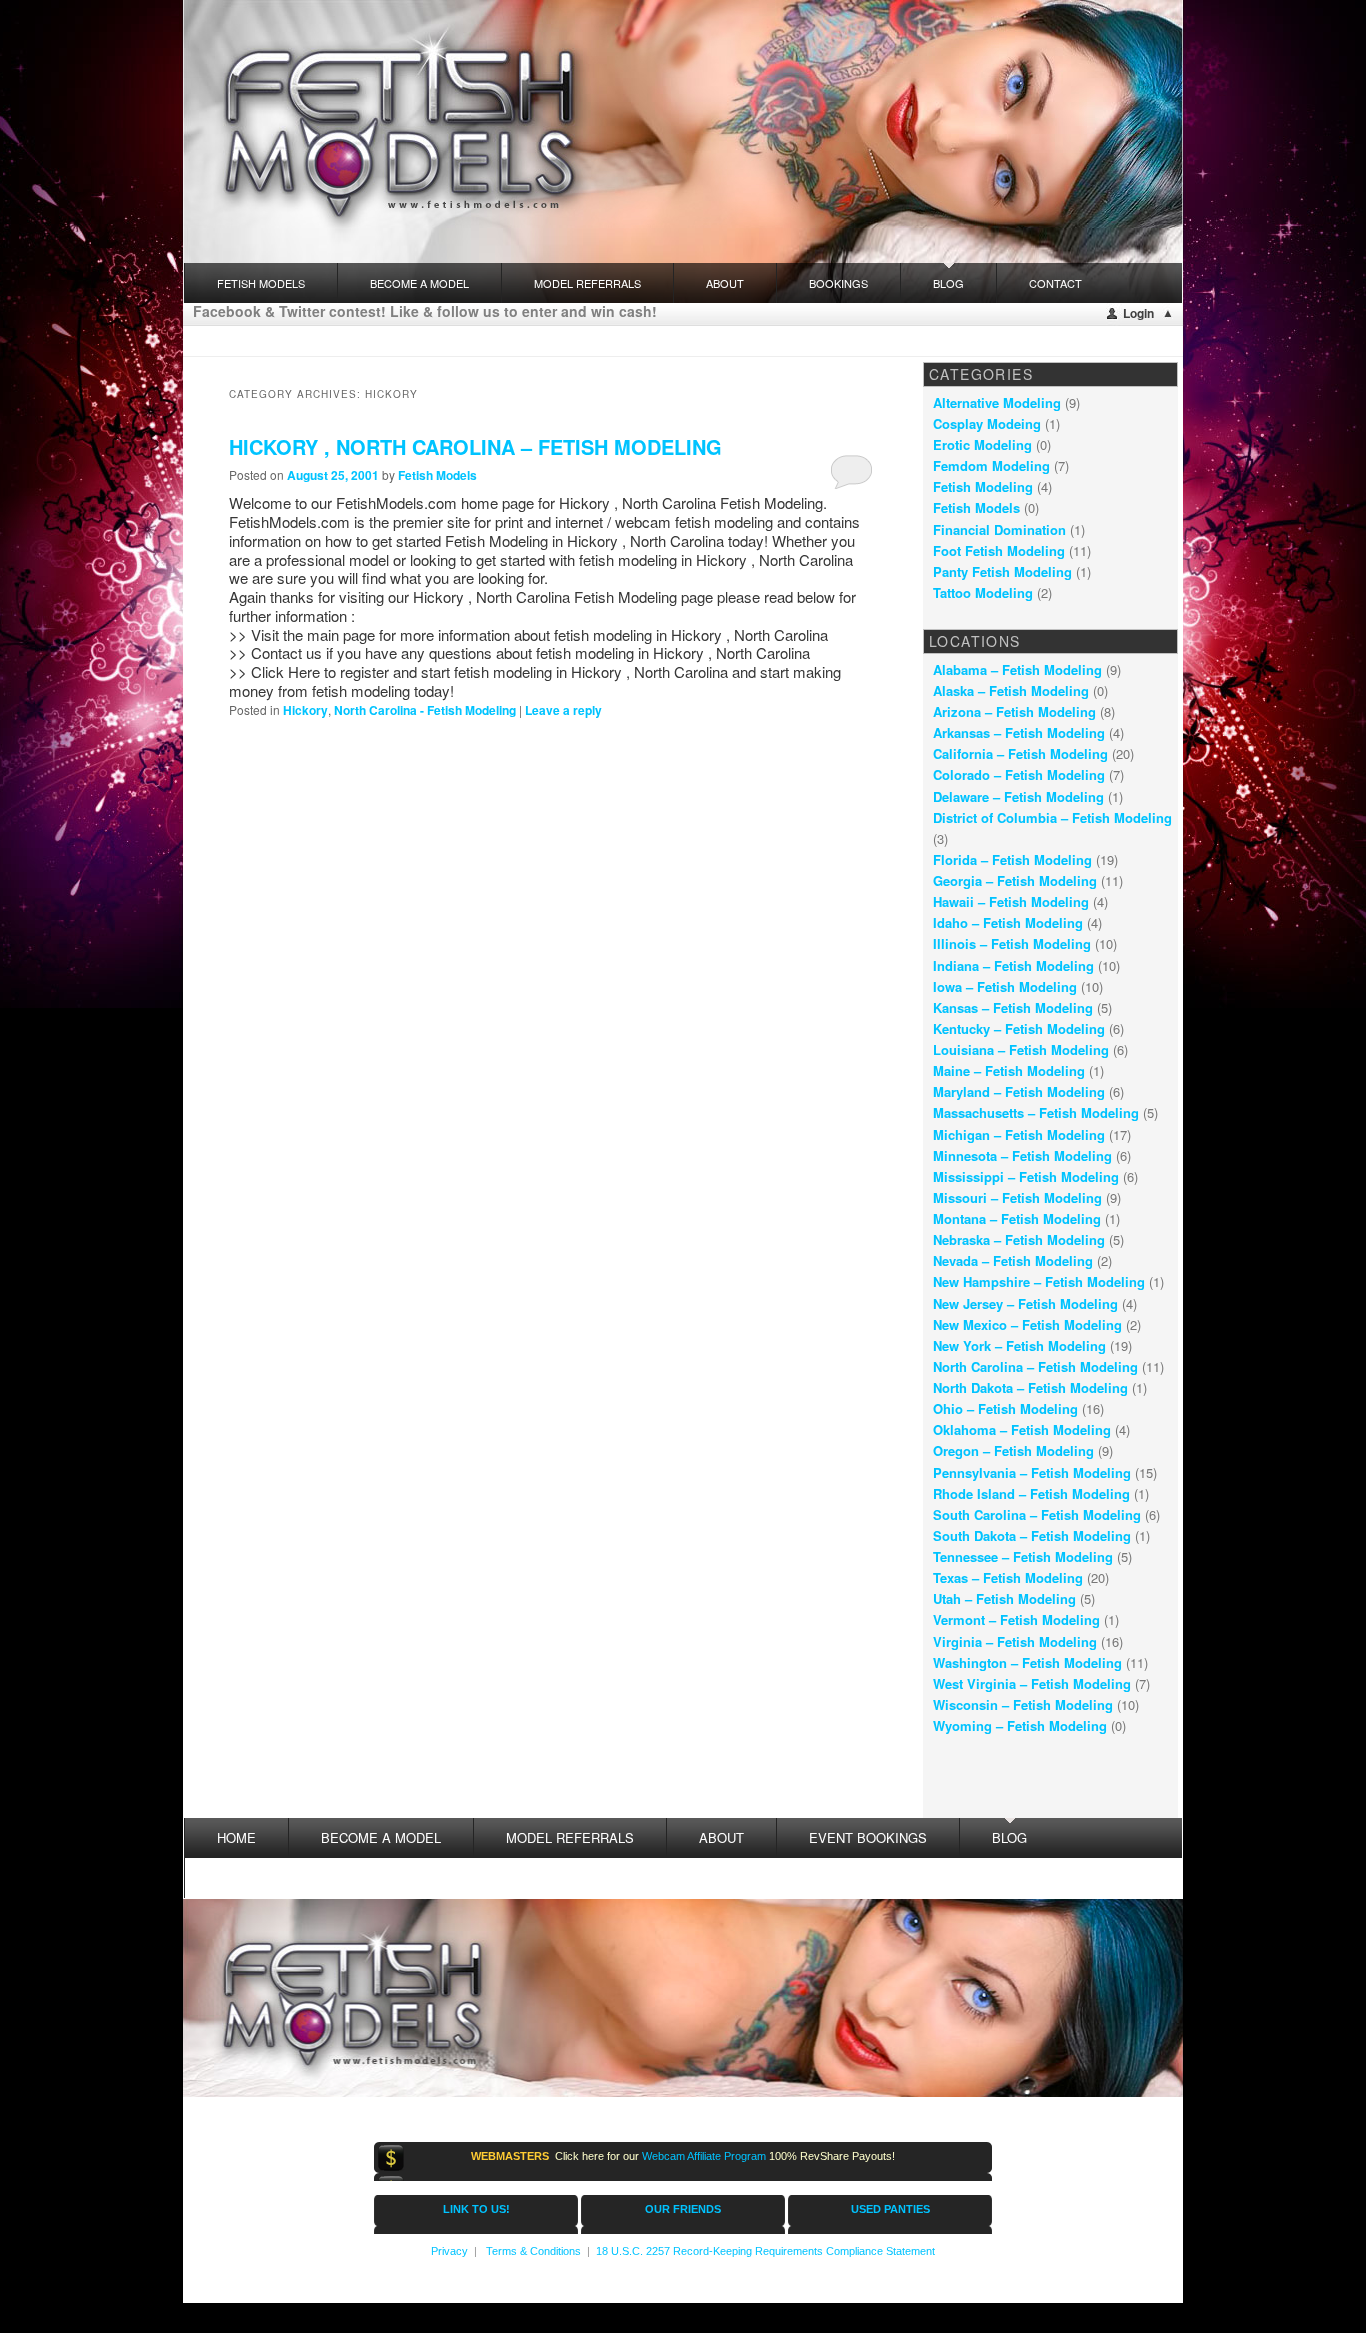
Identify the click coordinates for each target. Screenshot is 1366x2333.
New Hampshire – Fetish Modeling (1039, 1281)
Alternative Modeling (997, 402)
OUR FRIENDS (683, 2209)
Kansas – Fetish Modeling (1013, 1007)
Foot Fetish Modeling (999, 550)
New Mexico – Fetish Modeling (1027, 1324)
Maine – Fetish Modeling (1009, 1070)
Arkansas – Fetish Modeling (1019, 732)
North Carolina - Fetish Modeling (425, 710)
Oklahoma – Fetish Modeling (1022, 1429)
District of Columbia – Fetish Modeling (1052, 817)
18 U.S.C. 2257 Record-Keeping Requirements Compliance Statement (765, 2251)
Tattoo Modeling (983, 592)
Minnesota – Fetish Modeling (1022, 1155)
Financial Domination (999, 529)
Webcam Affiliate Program (704, 2156)
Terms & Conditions (533, 2251)
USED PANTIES (890, 2209)
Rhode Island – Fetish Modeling (1031, 1493)
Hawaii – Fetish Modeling (1011, 901)
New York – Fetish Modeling (1019, 1345)
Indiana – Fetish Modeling (1013, 965)
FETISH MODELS (261, 283)
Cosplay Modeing (987, 423)
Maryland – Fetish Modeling (1019, 1091)
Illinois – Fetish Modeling (1012, 943)
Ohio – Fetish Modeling (1005, 1408)
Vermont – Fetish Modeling (1016, 1619)
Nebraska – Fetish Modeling (1019, 1239)
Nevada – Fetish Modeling (1013, 1260)
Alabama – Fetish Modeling (1017, 669)
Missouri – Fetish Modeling (1017, 1197)
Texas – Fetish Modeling (1008, 1577)
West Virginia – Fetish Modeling (1032, 1683)
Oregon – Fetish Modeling (1013, 1450)
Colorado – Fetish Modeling (1019, 774)
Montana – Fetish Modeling (1017, 1218)
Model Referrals (587, 283)
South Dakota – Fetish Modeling (1032, 1535)
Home (236, 1837)
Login (1138, 313)
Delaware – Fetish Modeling (1018, 796)
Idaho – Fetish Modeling (1008, 922)
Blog (948, 283)
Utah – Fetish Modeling (1004, 1598)
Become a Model (419, 283)
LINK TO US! (476, 2209)
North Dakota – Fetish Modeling (1030, 1387)
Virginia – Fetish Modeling (1015, 1641)
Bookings (838, 283)
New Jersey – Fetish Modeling (1025, 1303)
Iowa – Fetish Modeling (1005, 986)
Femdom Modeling (991, 465)
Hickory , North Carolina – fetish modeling (475, 446)
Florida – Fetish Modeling (1012, 859)
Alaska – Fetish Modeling (1011, 690)
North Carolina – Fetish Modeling (1035, 1366)
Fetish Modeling (983, 486)
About (725, 283)
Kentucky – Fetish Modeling (1019, 1028)
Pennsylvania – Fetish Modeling (1032, 1472)
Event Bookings (868, 1837)
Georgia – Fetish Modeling (1015, 880)
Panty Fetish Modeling (1002, 571)
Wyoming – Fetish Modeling (1020, 1725)
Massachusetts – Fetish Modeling (1036, 1112)
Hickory (305, 710)
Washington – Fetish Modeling (1027, 1662)
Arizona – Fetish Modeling (1014, 711)
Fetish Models (437, 475)
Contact (1055, 283)
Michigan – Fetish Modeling (1019, 1134)
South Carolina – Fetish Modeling (1037, 1514)
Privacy (449, 2251)
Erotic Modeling (982, 444)
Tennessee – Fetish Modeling (1023, 1556)
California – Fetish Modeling (1020, 753)
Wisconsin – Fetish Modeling (1023, 1704)
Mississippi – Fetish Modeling (1026, 1176)
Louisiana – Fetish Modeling (1021, 1049)
